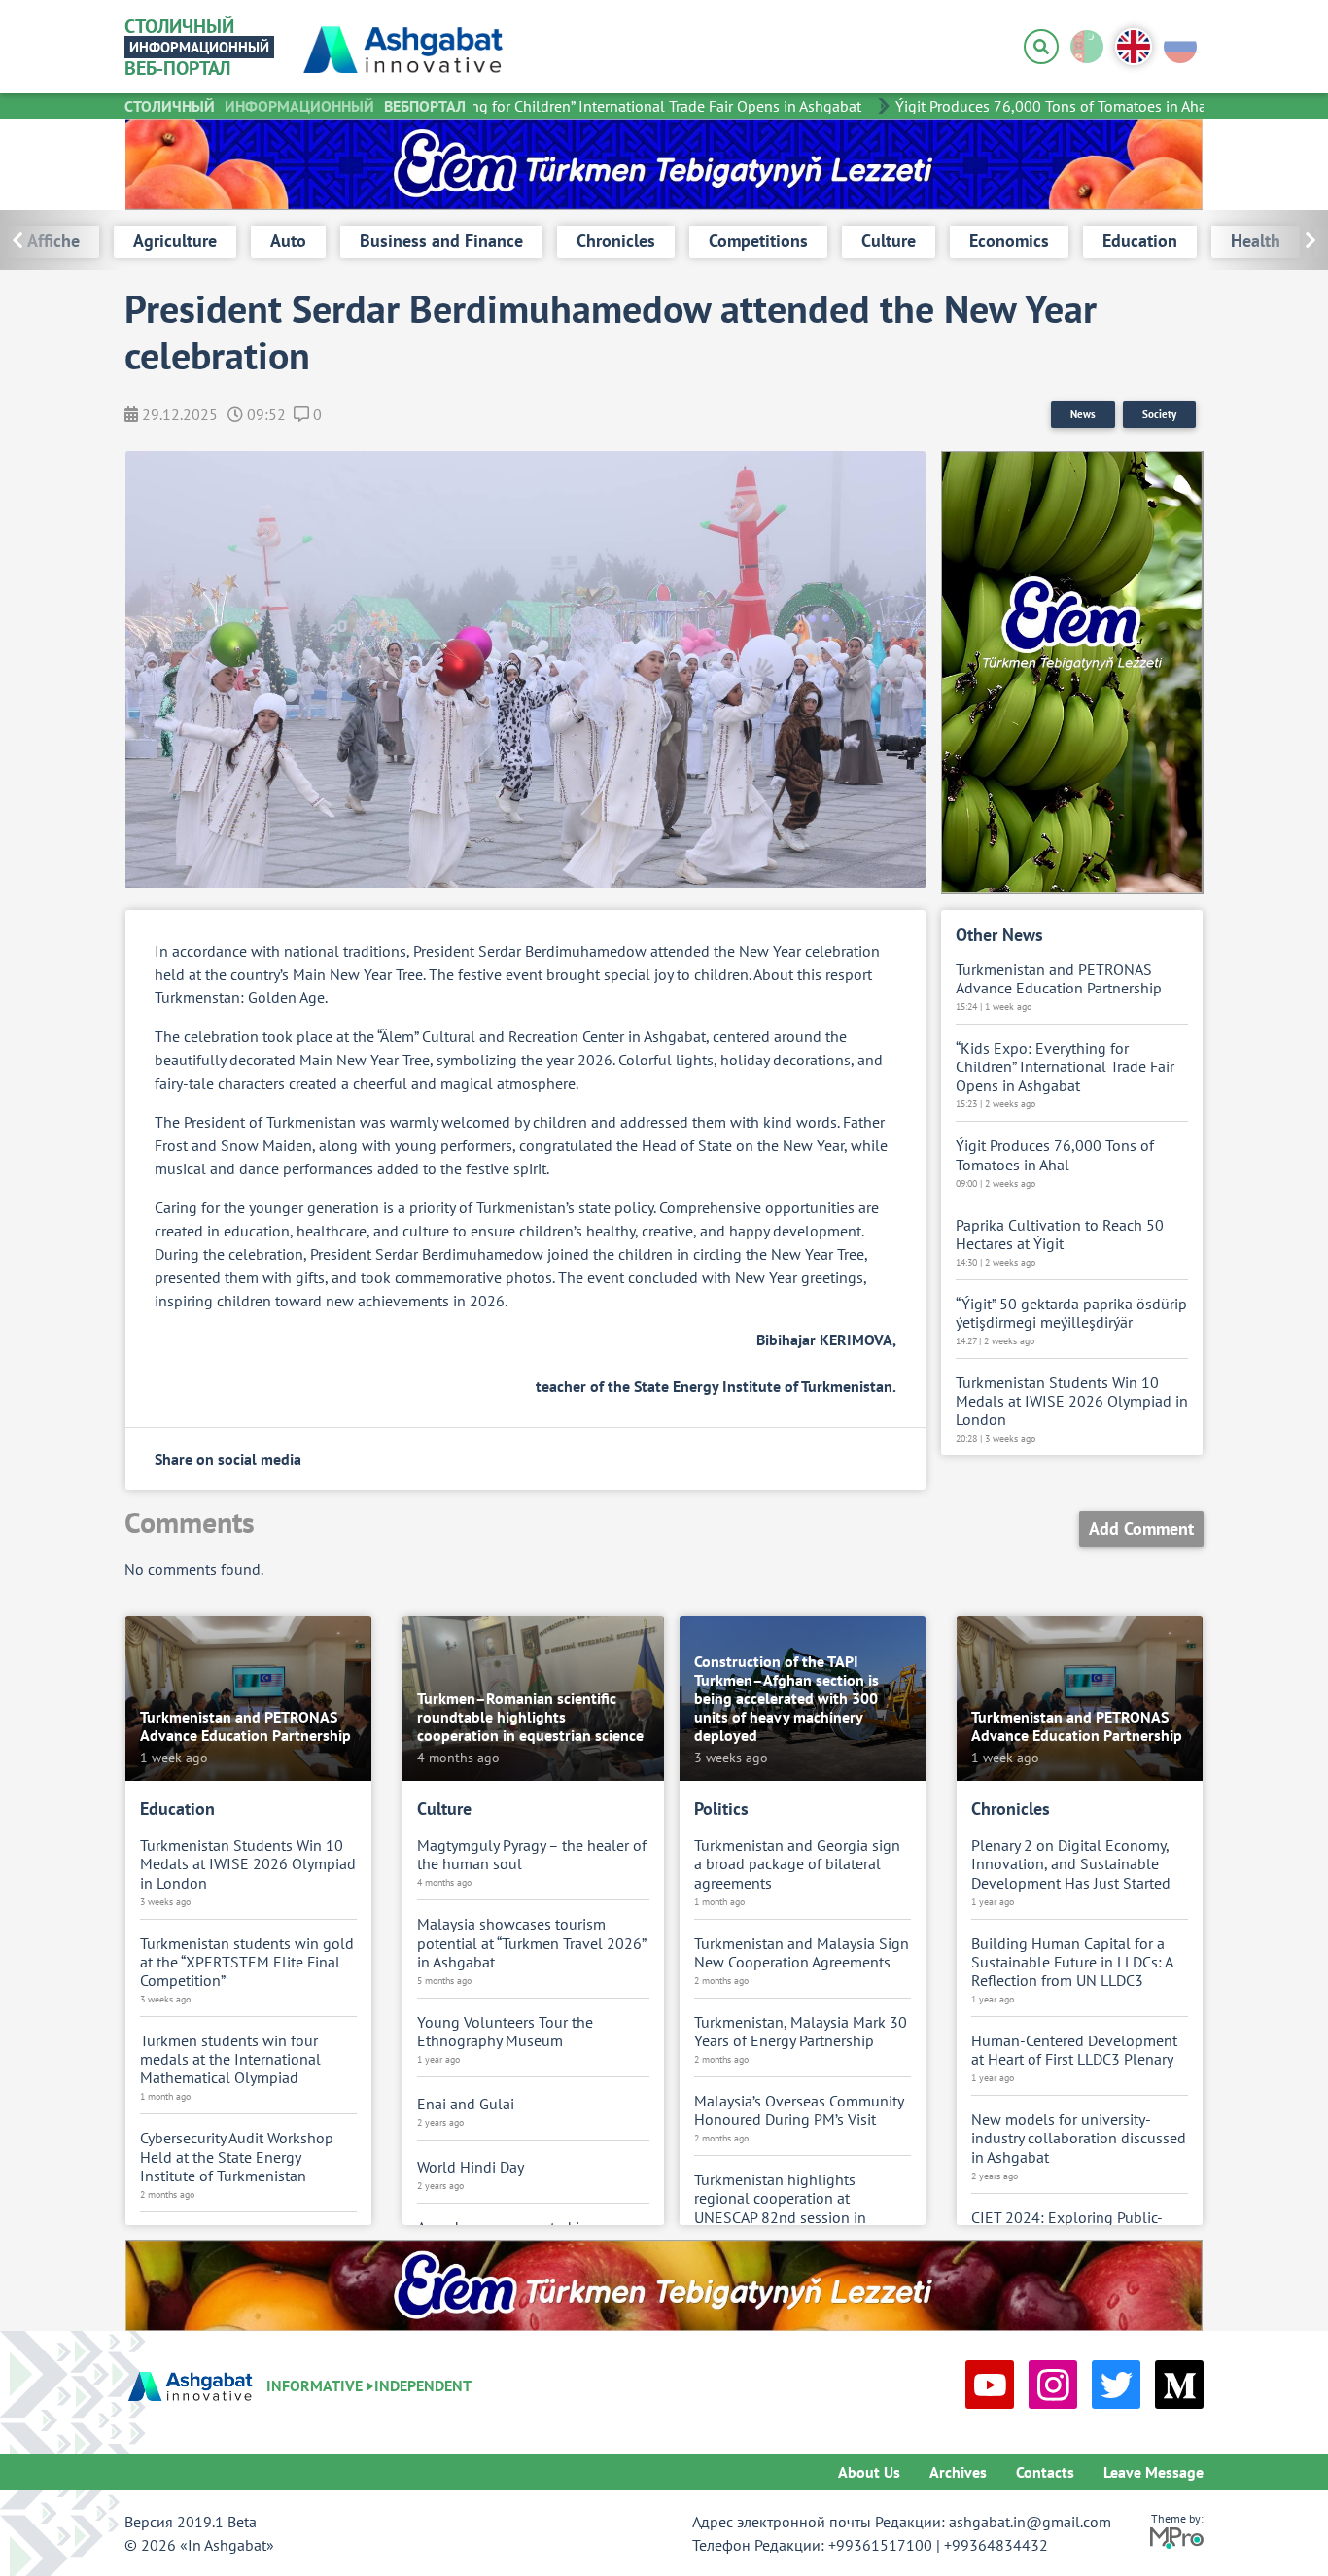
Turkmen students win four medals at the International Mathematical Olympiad (230, 2059)
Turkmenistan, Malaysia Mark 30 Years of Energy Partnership (801, 2032)
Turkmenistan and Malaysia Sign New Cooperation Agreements (802, 1953)
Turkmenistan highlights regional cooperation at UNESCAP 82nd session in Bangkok (780, 2208)
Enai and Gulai (466, 2104)
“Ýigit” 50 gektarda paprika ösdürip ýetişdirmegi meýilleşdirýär (1071, 1313)
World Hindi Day (471, 2167)
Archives (958, 2472)
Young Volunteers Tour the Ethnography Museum (505, 2032)
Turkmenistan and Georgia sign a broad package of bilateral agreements (797, 1864)
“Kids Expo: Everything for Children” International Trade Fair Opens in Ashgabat (575, 106)
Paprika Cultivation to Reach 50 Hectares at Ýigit (1060, 1235)
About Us (869, 2472)
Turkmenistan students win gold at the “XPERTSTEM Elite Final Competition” (247, 1962)
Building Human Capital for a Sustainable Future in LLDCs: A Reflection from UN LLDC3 (1072, 1962)
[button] (1267, 240)
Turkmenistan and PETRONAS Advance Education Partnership (1059, 979)
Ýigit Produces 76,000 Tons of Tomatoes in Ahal (1029, 106)
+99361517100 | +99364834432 (938, 2545)
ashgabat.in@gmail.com (1030, 2522)
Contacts (1045, 2472)
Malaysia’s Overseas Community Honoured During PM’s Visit (799, 2110)
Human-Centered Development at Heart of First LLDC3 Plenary (1074, 2050)
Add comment (1141, 1529)
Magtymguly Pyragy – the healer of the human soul (532, 1855)
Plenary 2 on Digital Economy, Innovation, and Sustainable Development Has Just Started (1071, 1864)
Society (1159, 414)
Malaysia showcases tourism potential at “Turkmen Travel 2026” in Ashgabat (531, 1943)
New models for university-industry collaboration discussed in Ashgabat (1079, 2138)
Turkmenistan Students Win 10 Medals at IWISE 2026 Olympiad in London (1072, 1401)
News (1083, 414)
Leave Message (1153, 2472)
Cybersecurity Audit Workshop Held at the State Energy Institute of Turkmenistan (237, 2157)
